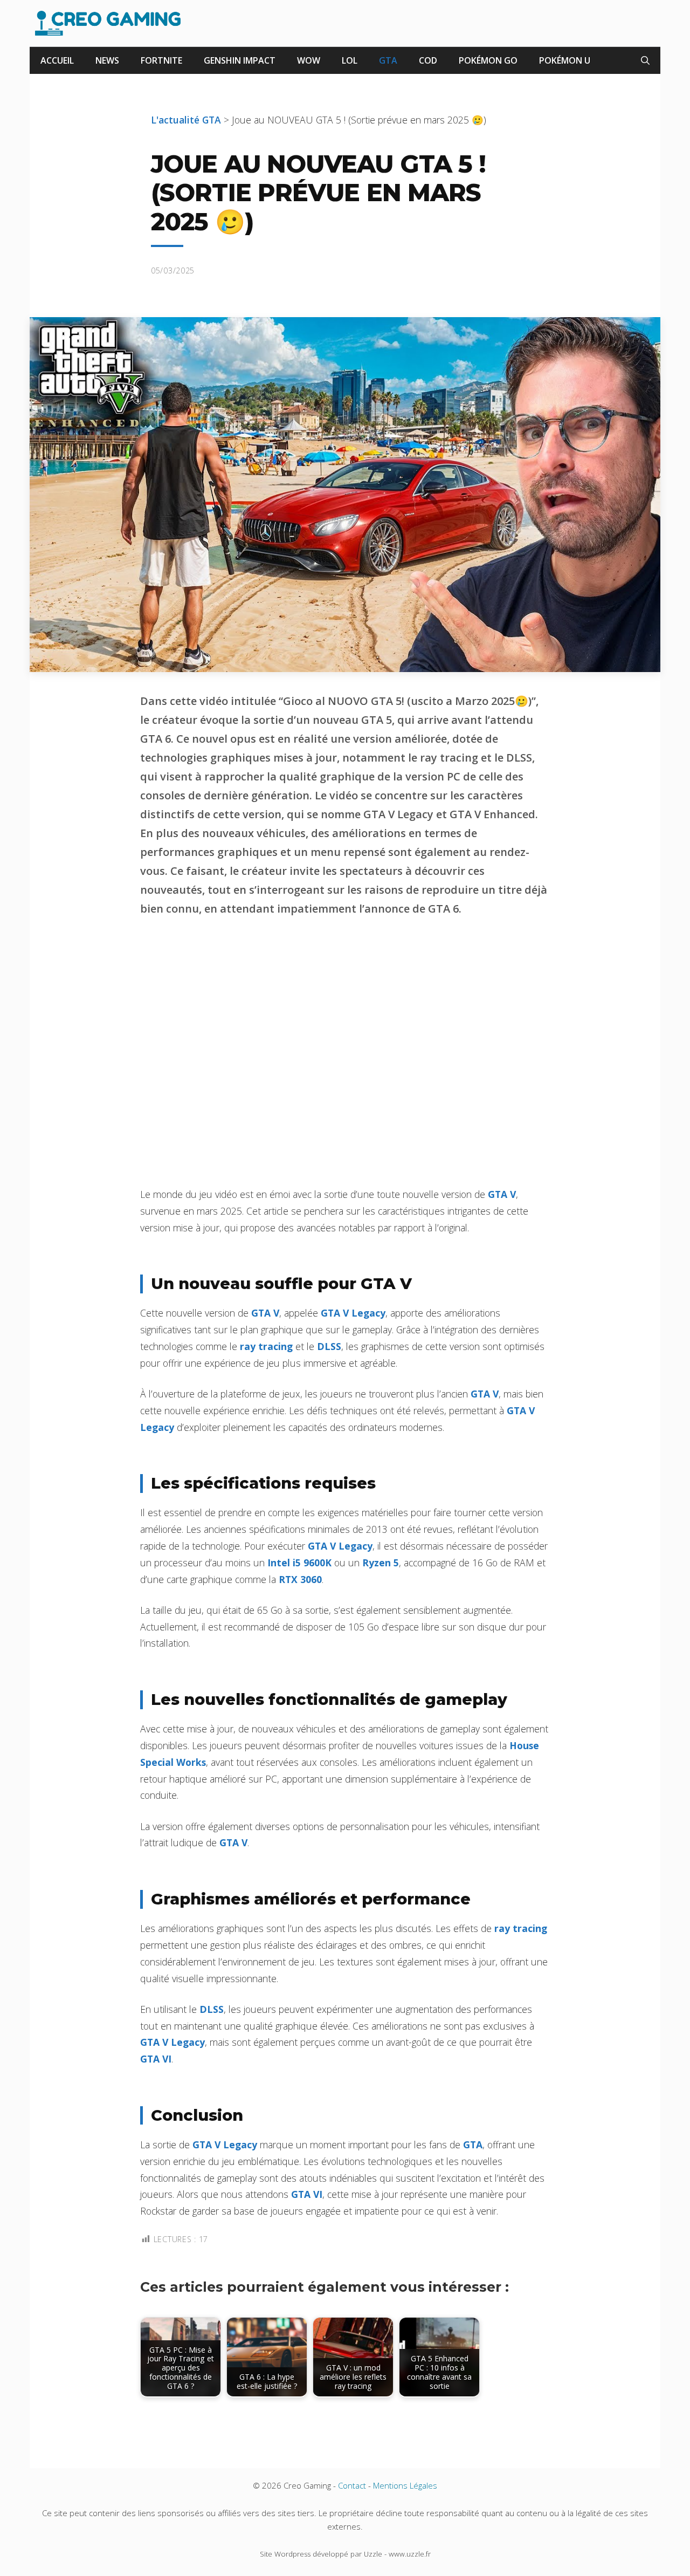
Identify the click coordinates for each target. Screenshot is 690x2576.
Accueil (57, 60)
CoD (428, 60)
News (107, 60)
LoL (350, 60)
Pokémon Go (488, 60)
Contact (352, 2485)
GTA (388, 60)
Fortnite (161, 60)
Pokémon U (565, 60)
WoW (309, 60)
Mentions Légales (405, 2485)
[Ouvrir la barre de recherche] (645, 60)
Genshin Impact (240, 60)
